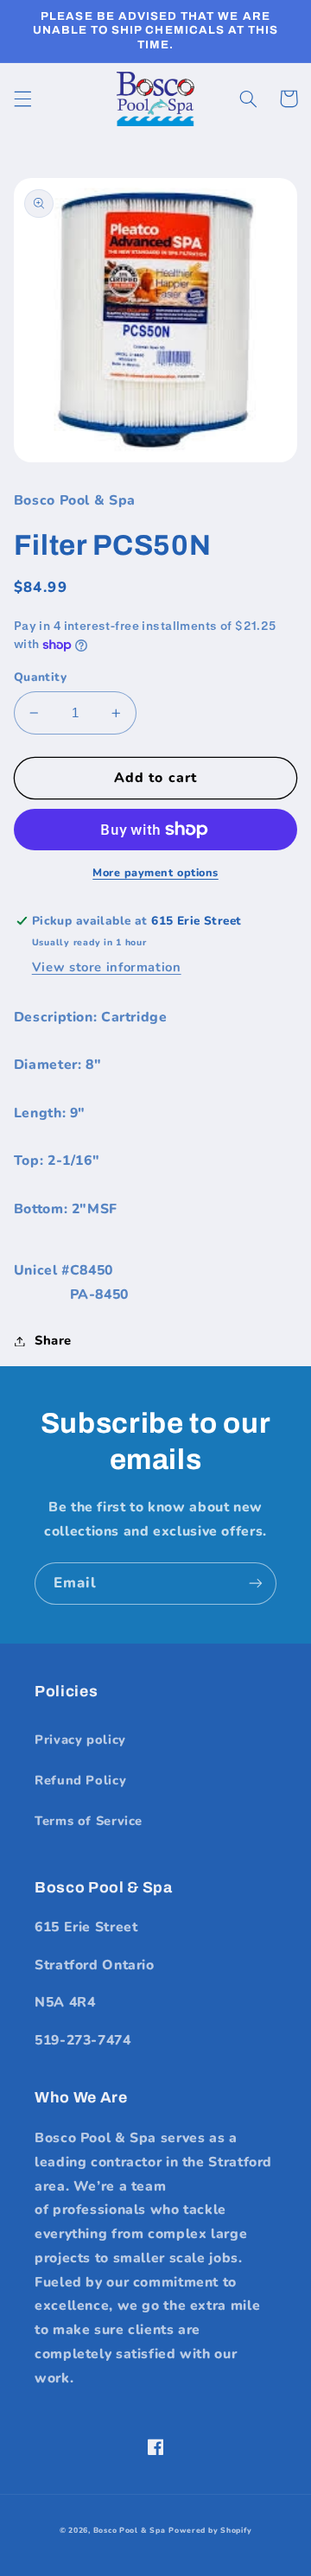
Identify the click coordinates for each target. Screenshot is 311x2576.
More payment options (155, 872)
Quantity (40, 677)
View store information (107, 967)
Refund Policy (80, 1780)
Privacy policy (80, 1740)
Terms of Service (89, 1821)
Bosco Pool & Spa (130, 2530)
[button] (22, 99)
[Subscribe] (256, 1584)
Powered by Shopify (210, 2530)
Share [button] (53, 1340)
